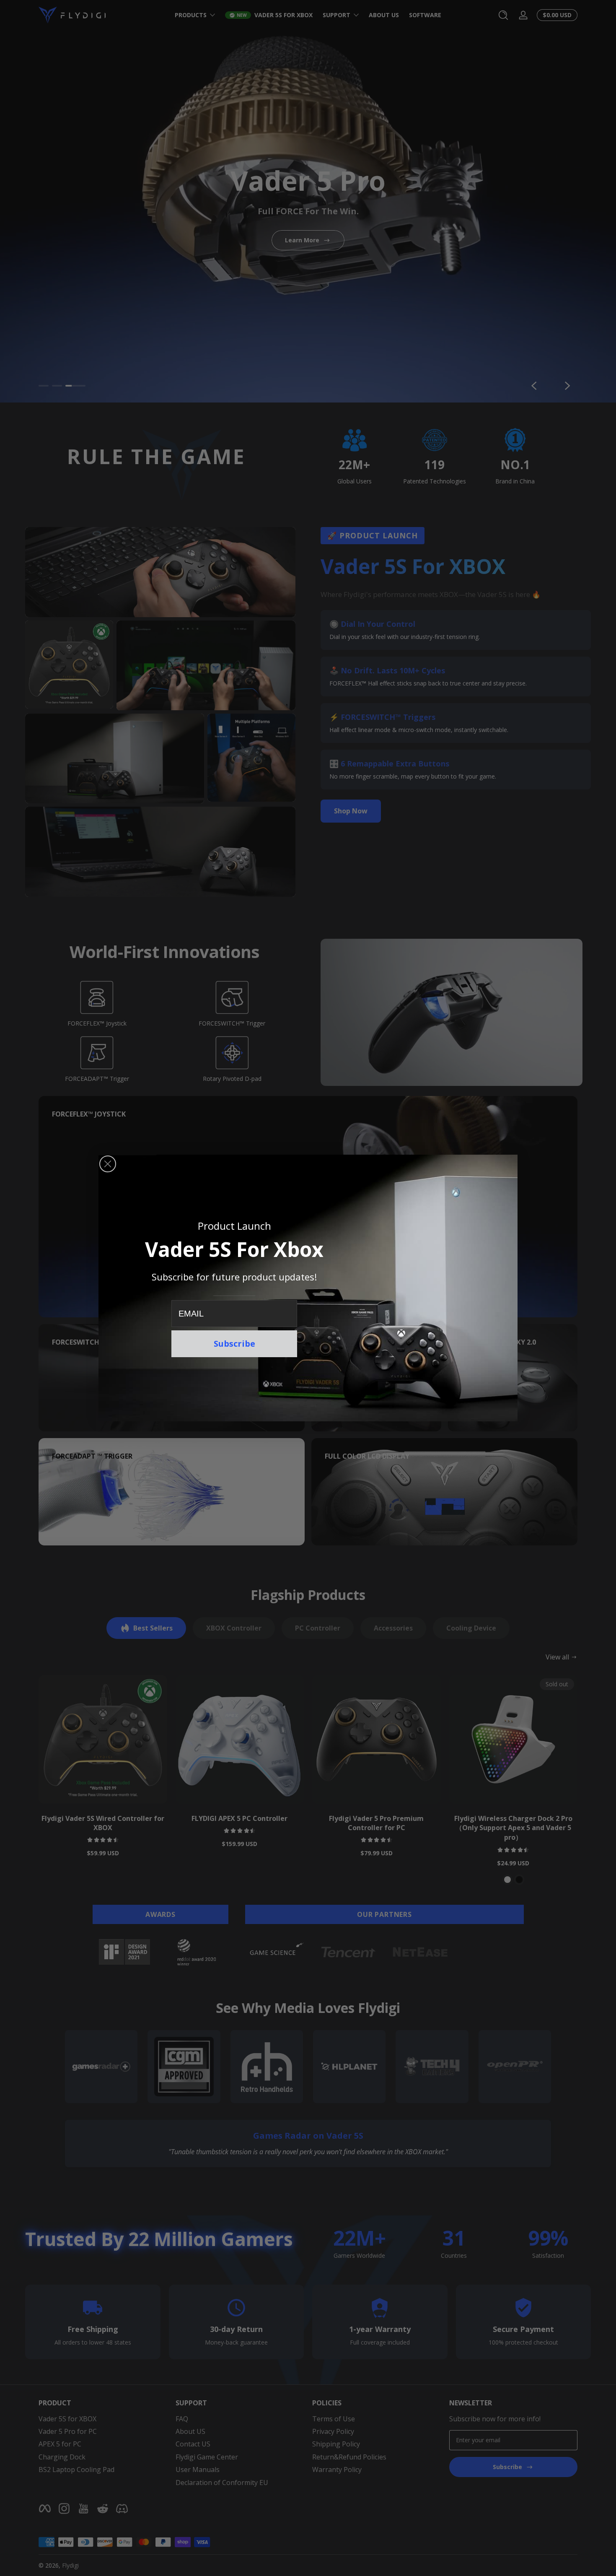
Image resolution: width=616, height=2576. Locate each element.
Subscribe (234, 1344)
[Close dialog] (108, 1164)
